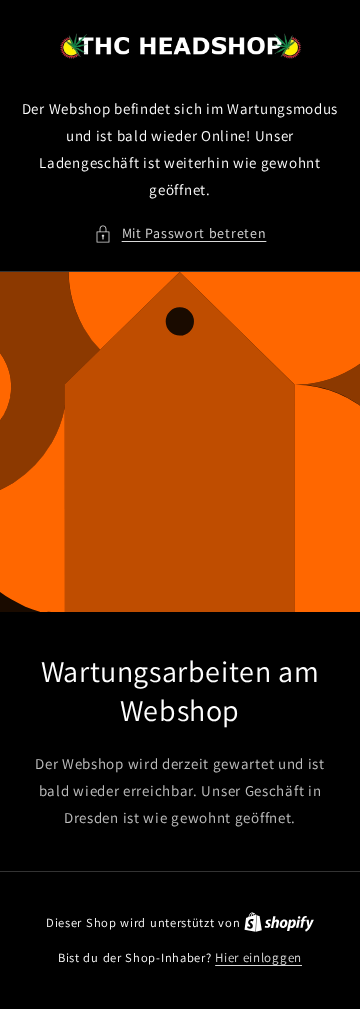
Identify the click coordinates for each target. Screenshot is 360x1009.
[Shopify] (279, 922)
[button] (180, 233)
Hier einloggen (258, 957)
